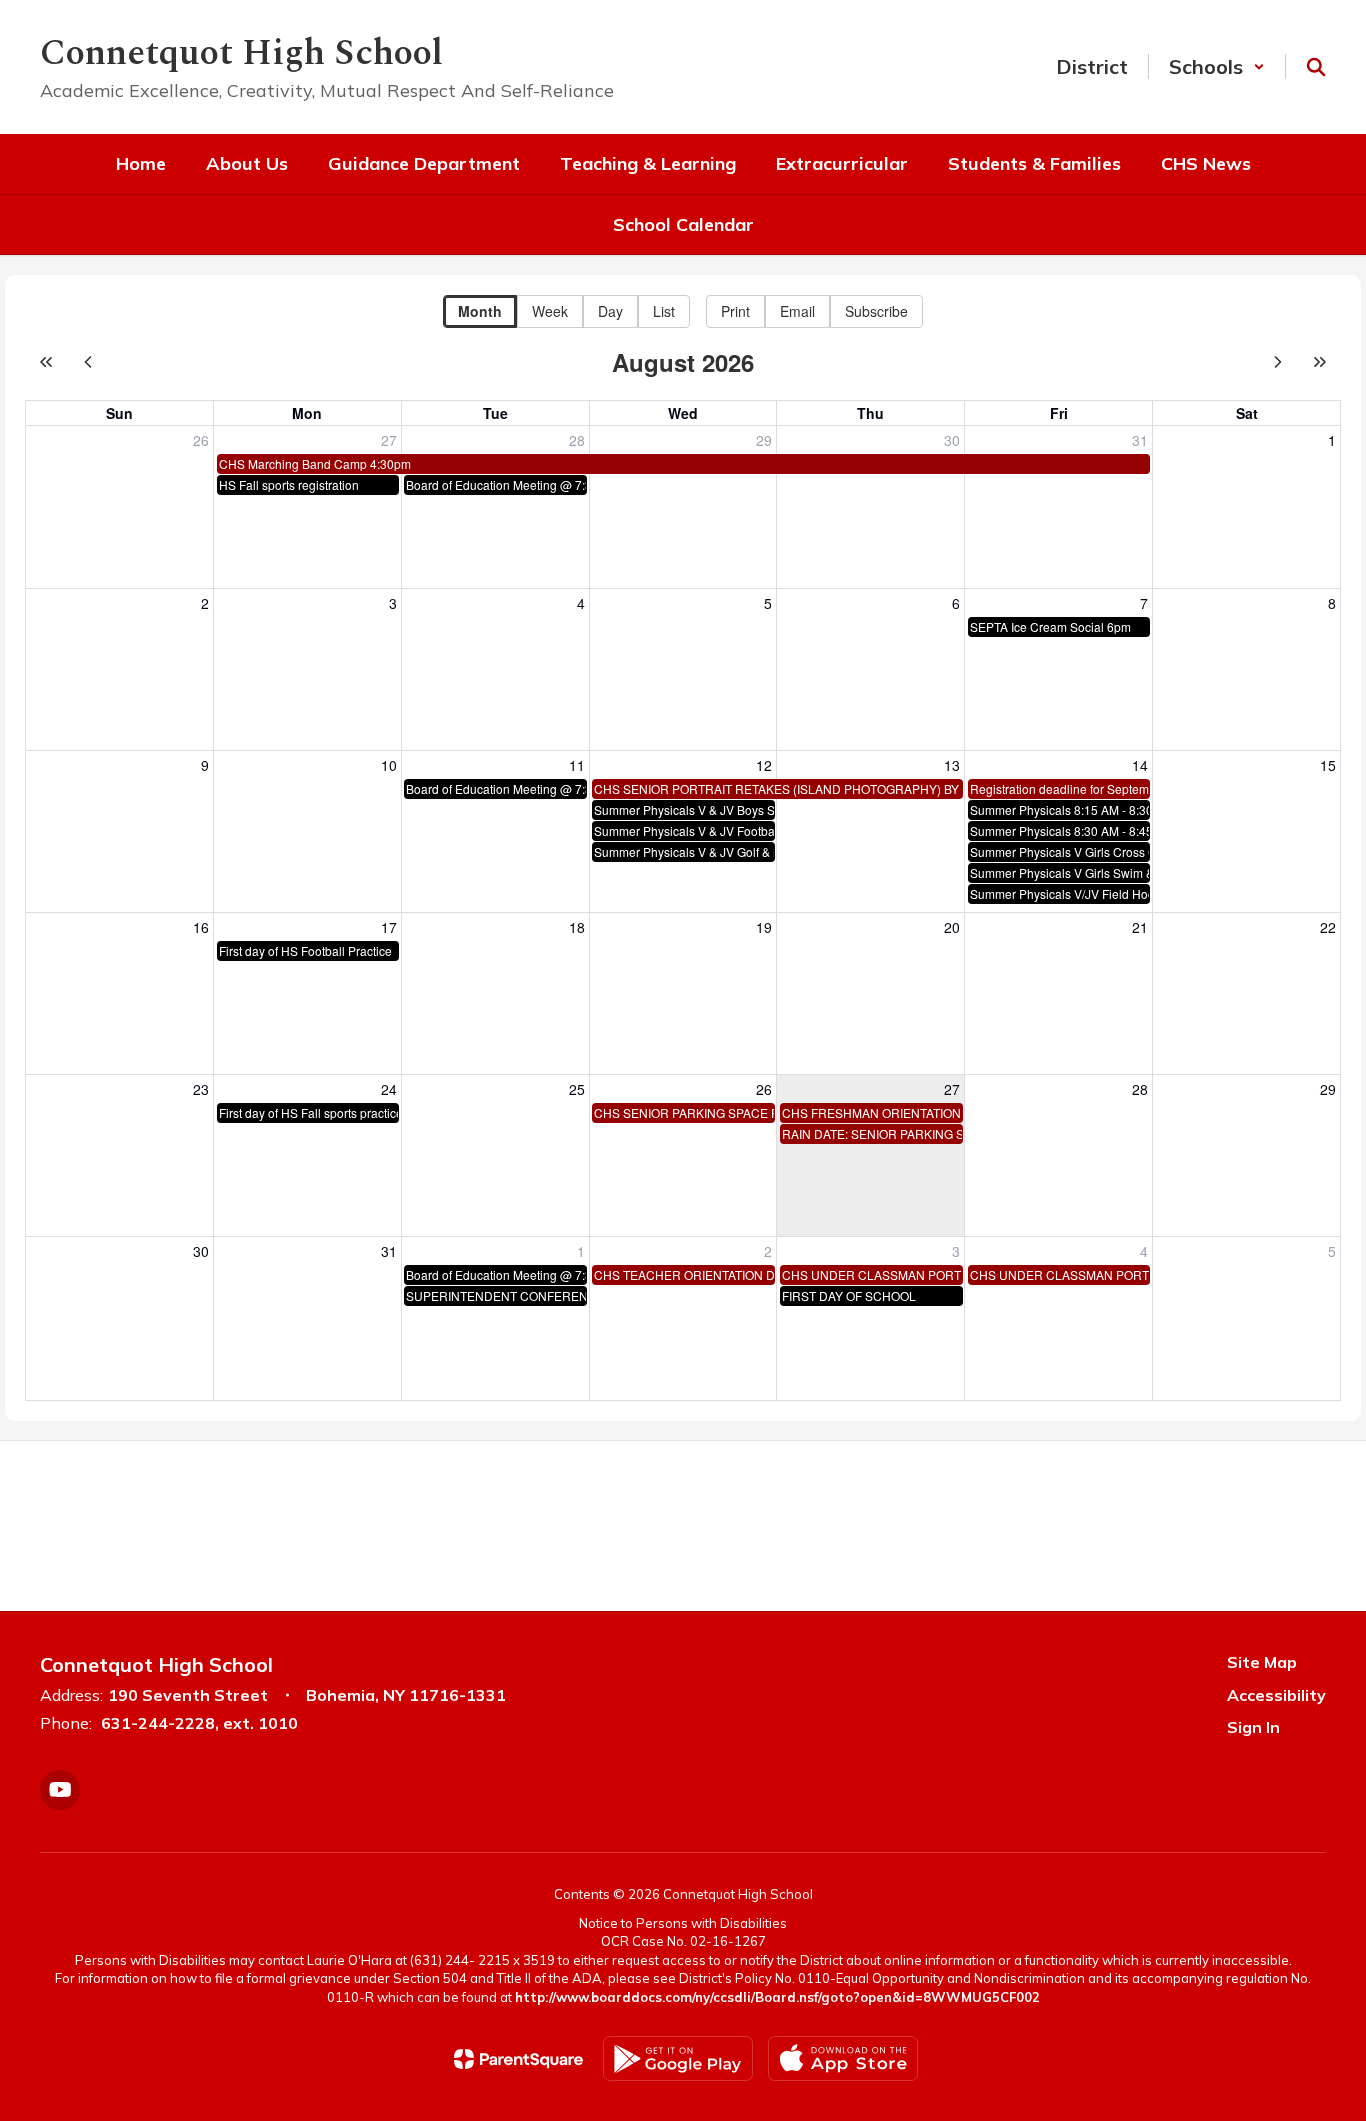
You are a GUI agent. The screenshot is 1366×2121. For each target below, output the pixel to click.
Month (480, 311)
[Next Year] (1320, 362)
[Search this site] (1316, 67)
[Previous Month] (88, 362)
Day (610, 311)
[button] (1217, 66)
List (664, 311)
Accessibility (1276, 1695)
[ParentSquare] (518, 2059)
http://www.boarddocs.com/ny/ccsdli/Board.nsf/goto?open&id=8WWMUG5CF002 (777, 1997)
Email (797, 311)
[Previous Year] (46, 362)
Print (735, 311)
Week (550, 311)
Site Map (1262, 1662)
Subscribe (876, 311)
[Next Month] (1278, 362)
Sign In (1253, 1727)
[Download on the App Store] (843, 2058)
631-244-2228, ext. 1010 (199, 1723)
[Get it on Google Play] (678, 2058)
